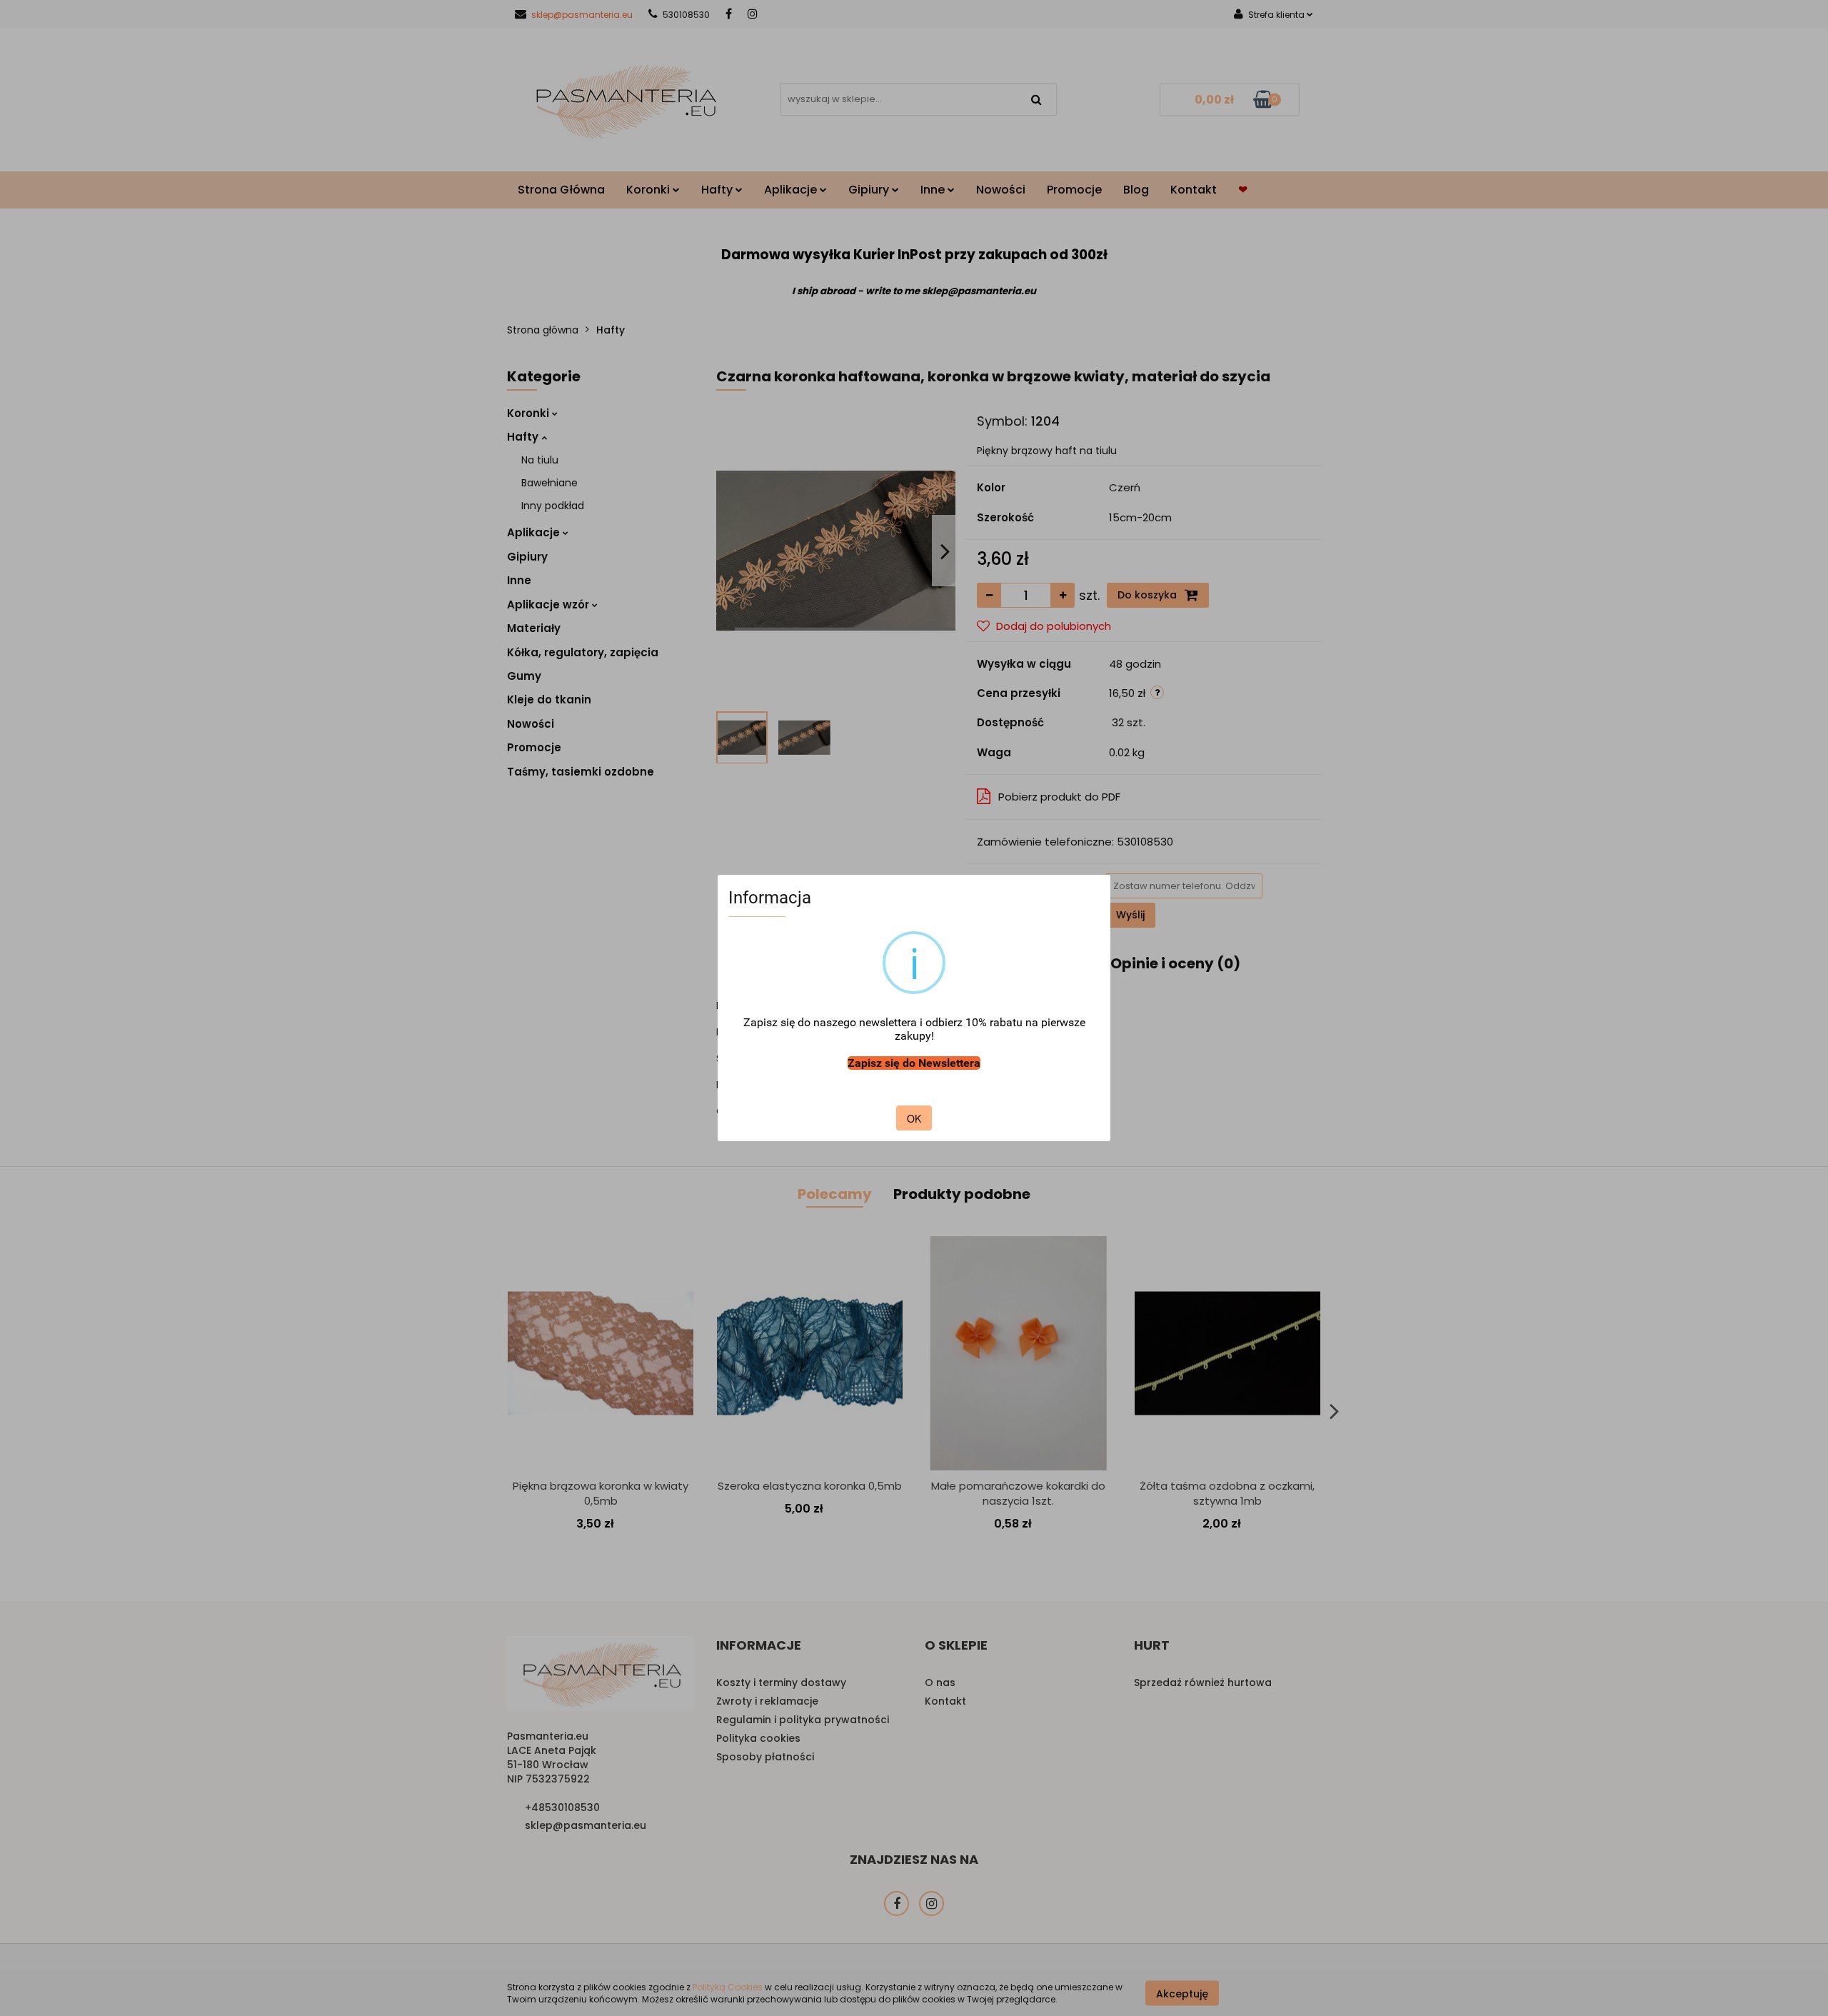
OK (914, 1118)
